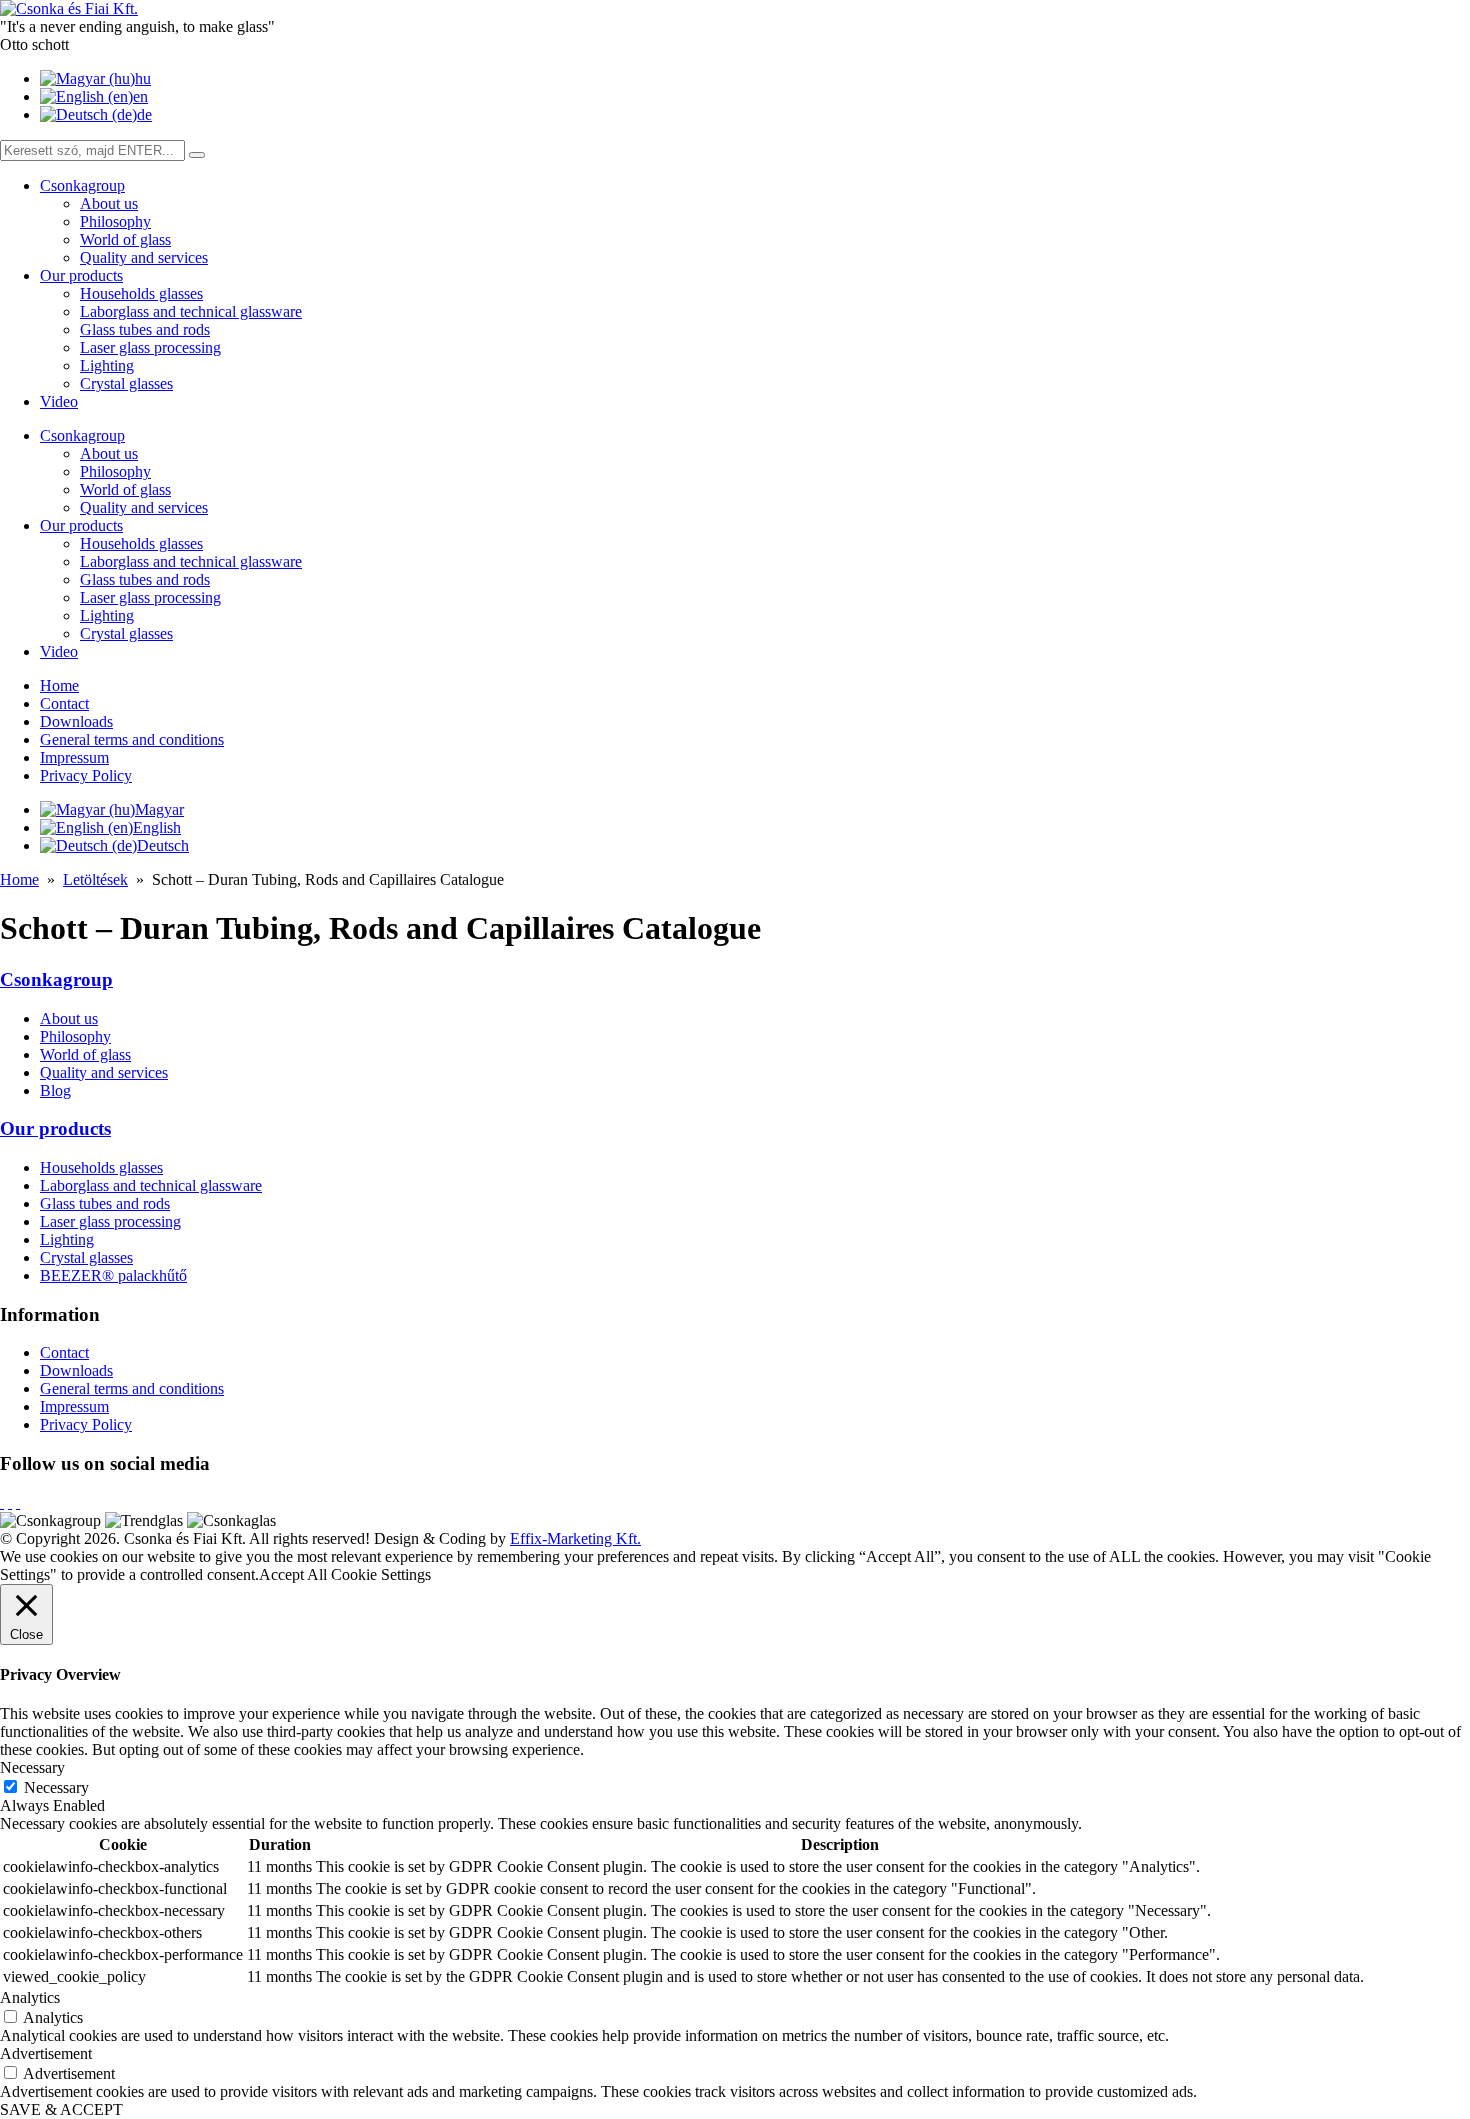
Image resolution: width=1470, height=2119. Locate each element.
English (157, 827)
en (140, 96)
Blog (55, 1090)
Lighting (107, 365)
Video (59, 401)
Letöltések (95, 879)
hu (143, 78)
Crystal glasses (126, 383)
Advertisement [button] (46, 2053)
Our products (81, 275)
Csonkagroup (82, 185)
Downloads (76, 721)
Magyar (159, 809)
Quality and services (144, 257)
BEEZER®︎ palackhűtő (113, 1275)
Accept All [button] (293, 1574)
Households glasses (141, 293)
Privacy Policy (86, 775)
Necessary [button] (32, 1767)
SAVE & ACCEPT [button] (61, 2109)
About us (109, 203)
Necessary (56, 1787)
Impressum (74, 757)
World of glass (125, 239)
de (144, 114)
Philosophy (115, 221)
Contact (64, 703)
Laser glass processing (150, 347)
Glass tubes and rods (145, 329)
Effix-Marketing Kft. (575, 1538)
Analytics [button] (30, 1997)
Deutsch (163, 845)
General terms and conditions (132, 739)
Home (59, 685)
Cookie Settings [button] (381, 1574)
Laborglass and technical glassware (191, 311)
